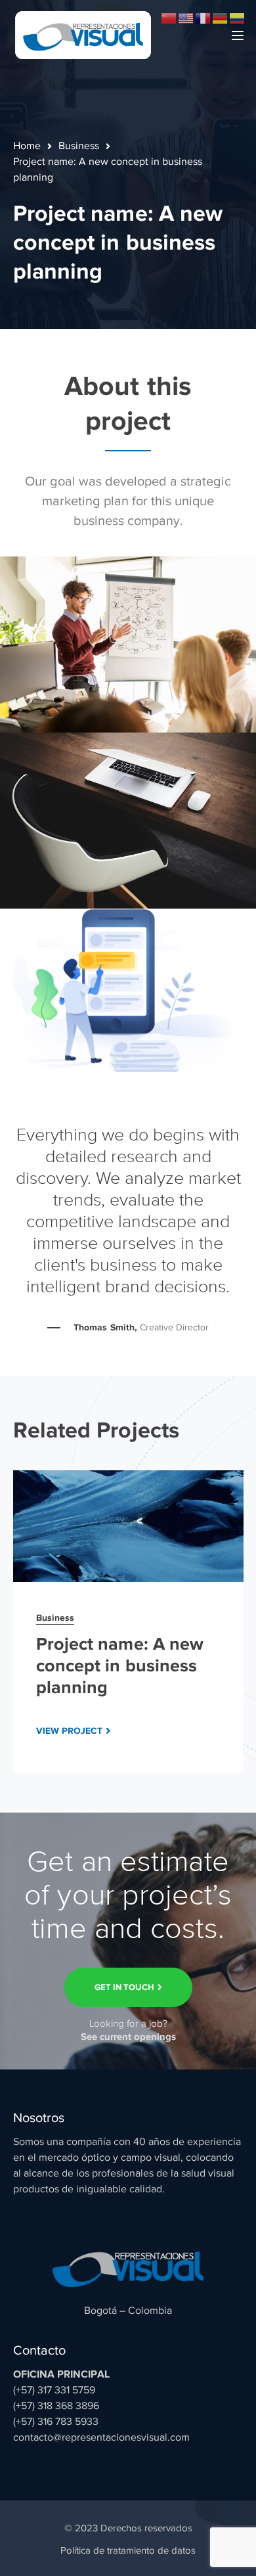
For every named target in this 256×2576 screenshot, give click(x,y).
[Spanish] (238, 18)
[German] (221, 18)
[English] (186, 18)
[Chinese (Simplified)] (169, 18)
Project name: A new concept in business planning (120, 1665)
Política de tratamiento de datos (128, 2550)
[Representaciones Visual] (83, 34)
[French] (203, 18)
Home (27, 146)
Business (79, 146)
